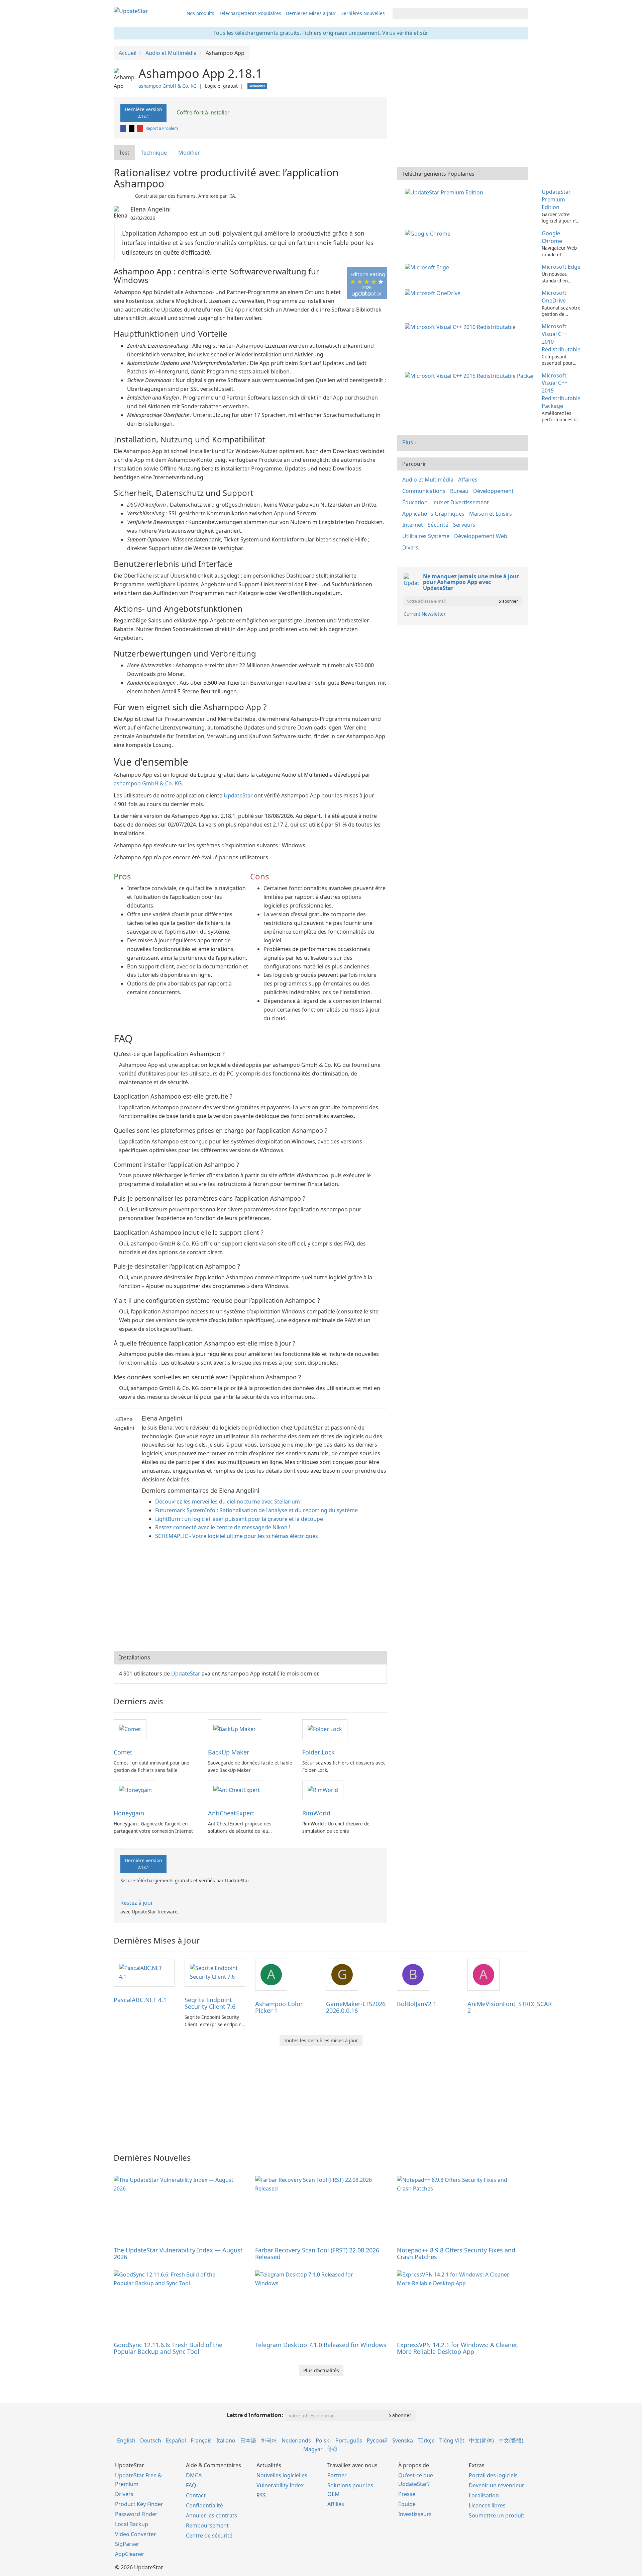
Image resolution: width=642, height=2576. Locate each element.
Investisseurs (415, 2514)
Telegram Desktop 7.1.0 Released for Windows (321, 2345)
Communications (424, 491)
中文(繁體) (511, 2440)
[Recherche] (522, 13)
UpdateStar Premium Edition (556, 199)
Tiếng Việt (452, 2440)
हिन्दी (332, 2449)
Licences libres (487, 2505)
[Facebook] (124, 128)
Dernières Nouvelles (363, 13)
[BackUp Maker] (235, 1729)
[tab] (125, 153)
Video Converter (136, 2534)
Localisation (484, 2495)
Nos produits (200, 13)
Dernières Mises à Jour (311, 13)
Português (349, 2440)
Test (124, 153)
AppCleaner (130, 2554)
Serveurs (464, 525)
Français (201, 2440)
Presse (407, 2494)
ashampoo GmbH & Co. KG (168, 86)
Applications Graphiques (433, 514)
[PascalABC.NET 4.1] (144, 1972)
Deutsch (151, 2440)
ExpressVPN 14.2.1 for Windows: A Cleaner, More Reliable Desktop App (457, 2348)
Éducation (415, 502)
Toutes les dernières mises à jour (321, 2040)
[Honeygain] (135, 1790)
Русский (377, 2440)
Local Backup (132, 2524)
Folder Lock (318, 1752)
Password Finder (136, 2514)
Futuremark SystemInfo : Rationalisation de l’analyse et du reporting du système (256, 1510)
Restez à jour (137, 1903)
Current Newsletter (425, 614)
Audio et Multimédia (428, 480)
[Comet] (130, 1729)
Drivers (124, 2494)
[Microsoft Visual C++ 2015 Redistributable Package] (470, 375)
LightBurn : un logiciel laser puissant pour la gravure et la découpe (239, 1519)
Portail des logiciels (493, 2475)
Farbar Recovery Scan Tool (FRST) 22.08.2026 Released (317, 2253)
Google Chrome (552, 237)
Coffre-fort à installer (202, 112)
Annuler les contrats (211, 2515)
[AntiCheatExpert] (237, 1790)
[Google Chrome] (429, 233)
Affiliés (336, 2504)
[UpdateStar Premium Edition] (445, 192)
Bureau (459, 491)
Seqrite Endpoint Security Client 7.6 (210, 2003)
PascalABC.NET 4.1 (140, 2000)
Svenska (403, 2440)
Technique (154, 153)
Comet (123, 1752)
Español (176, 2440)
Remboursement (207, 2525)
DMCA (194, 2475)
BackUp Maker (229, 1752)
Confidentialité (204, 2505)
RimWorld (316, 1813)
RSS (261, 2495)
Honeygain (129, 1813)
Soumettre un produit (497, 2515)
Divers (410, 547)
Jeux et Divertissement (461, 502)
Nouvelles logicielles (282, 2475)
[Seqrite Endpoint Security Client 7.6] (215, 1972)
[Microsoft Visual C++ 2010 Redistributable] (462, 326)
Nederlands (296, 2440)
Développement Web (481, 536)
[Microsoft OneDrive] (434, 293)
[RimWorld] (323, 1790)
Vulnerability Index (280, 2485)
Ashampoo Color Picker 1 (279, 2007)
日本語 (248, 2440)
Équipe (407, 2504)
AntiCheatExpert (231, 1813)
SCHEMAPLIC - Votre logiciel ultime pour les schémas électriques (237, 1536)
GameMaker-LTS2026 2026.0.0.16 (356, 2007)
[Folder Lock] (325, 1729)
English (126, 2440)
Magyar (313, 2449)
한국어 (269, 2440)
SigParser (127, 2544)
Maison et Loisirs (491, 514)
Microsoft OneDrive (554, 297)
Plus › (409, 442)
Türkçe (426, 2440)
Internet (413, 525)
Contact (196, 2495)
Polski (323, 2440)
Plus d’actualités (321, 2370)
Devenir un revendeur (497, 2485)
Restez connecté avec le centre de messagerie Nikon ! (223, 1527)
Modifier (189, 153)
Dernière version (143, 112)
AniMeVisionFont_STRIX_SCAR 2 (510, 2007)
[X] (132, 128)
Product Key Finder (139, 2504)
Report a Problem (162, 128)
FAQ (191, 2485)
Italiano (226, 2440)
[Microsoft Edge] (428, 267)
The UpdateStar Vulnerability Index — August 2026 (178, 2253)
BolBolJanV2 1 (417, 2004)
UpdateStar (238, 795)
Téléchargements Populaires (250, 13)
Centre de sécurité (209, 2536)
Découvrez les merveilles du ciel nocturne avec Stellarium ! (229, 1501)
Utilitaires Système (426, 536)
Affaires (468, 480)
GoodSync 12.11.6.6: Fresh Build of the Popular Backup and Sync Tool (168, 2348)
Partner (337, 2475)
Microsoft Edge (561, 267)
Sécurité (438, 525)
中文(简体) (481, 2440)
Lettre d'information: (255, 2415)
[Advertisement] (250, 1598)
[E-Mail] (140, 128)
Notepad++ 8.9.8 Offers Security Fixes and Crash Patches (456, 2253)
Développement (493, 491)
